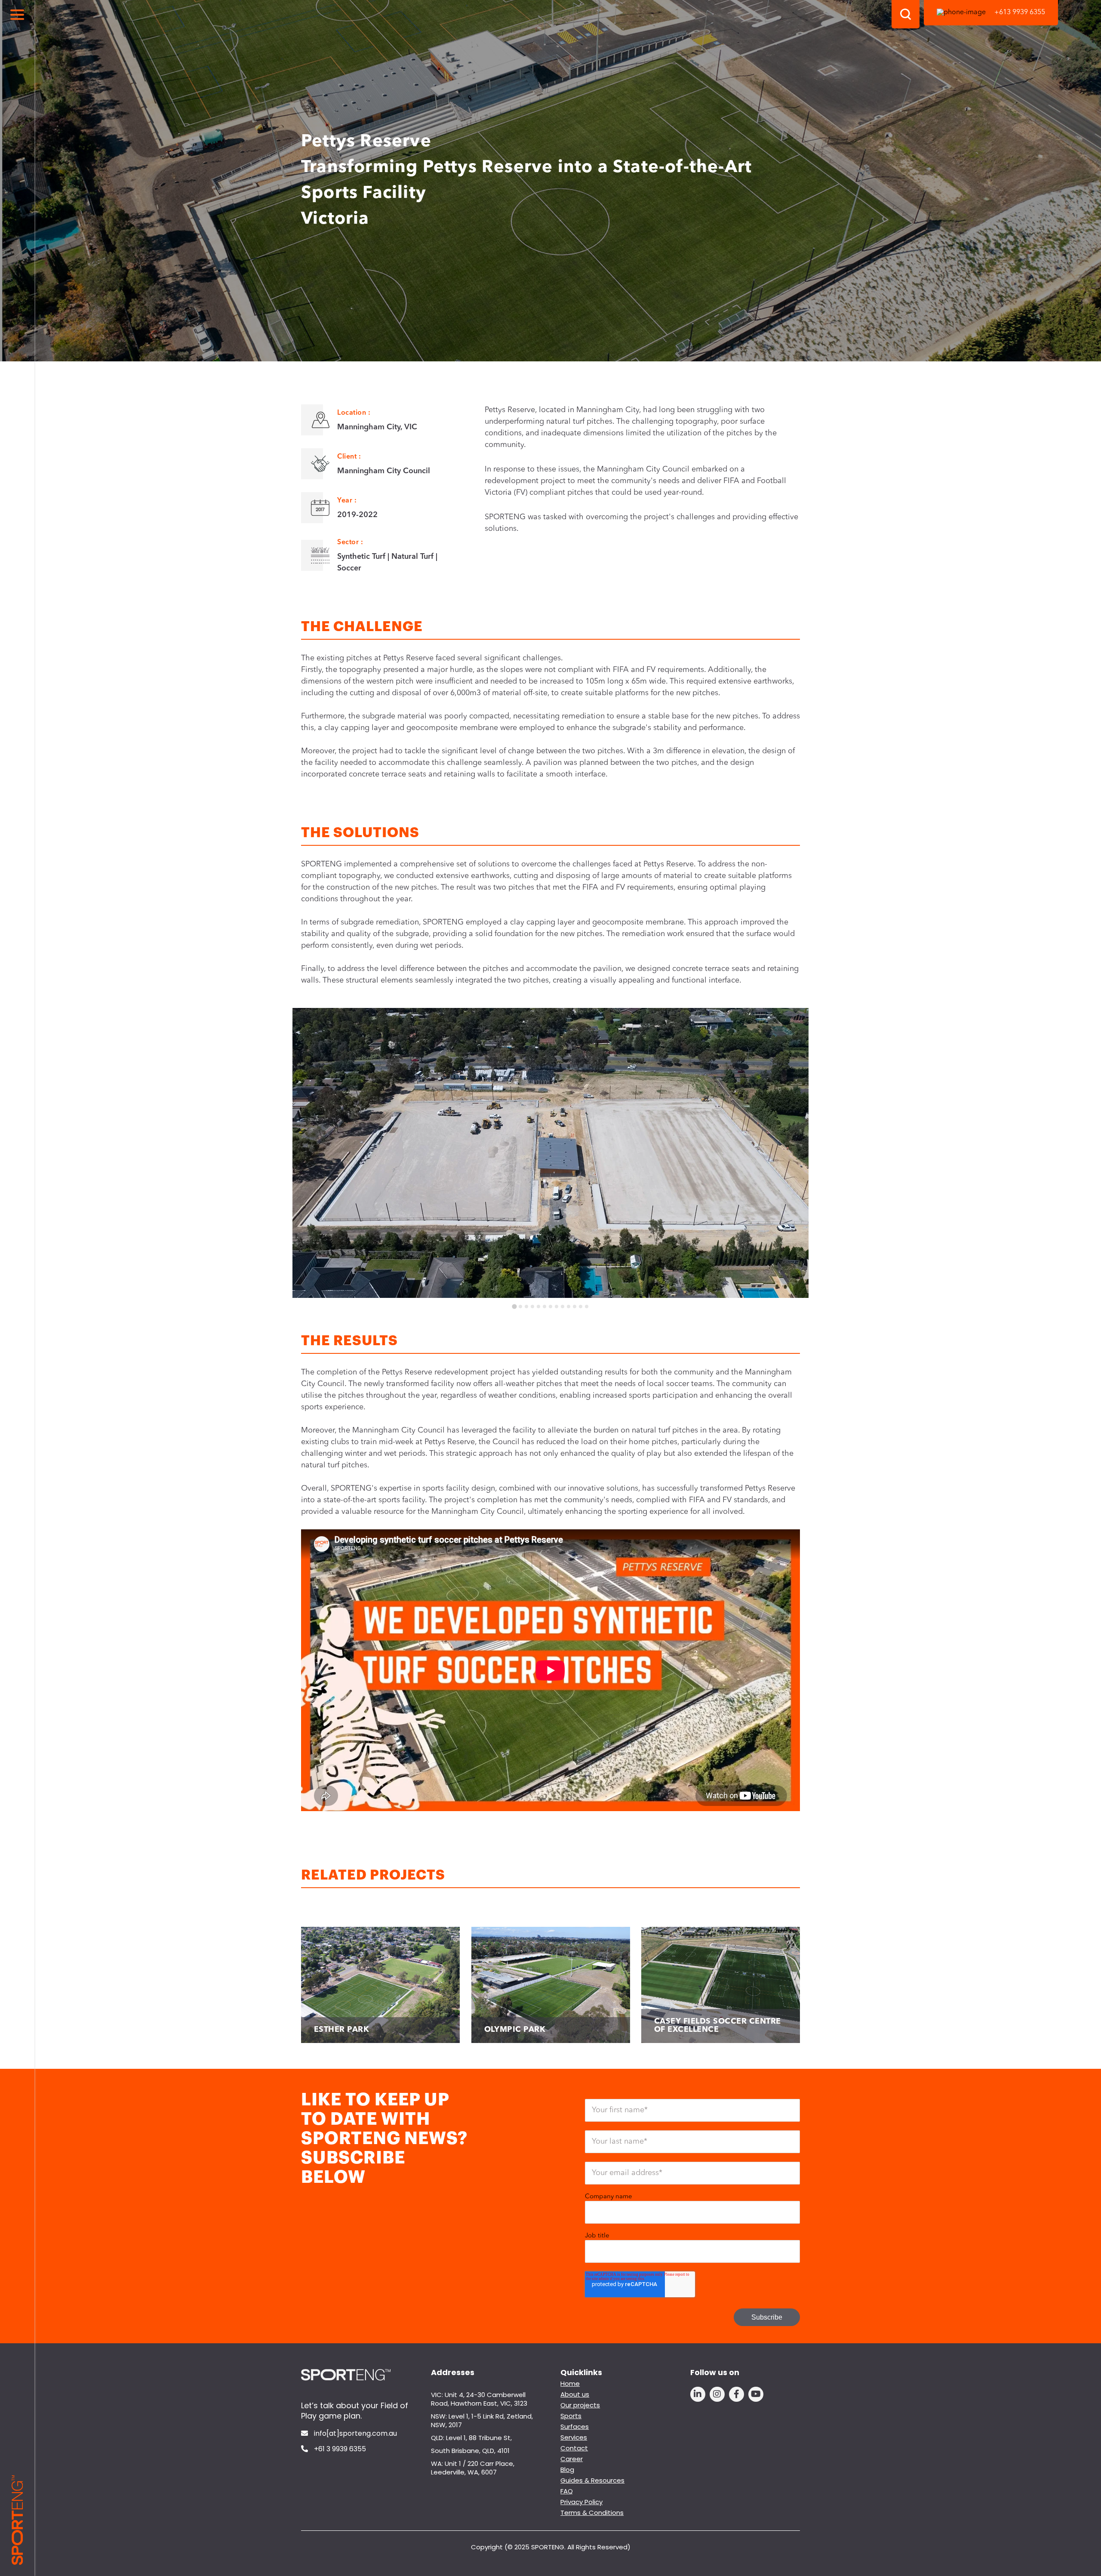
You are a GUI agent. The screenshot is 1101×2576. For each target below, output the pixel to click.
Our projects (580, 2405)
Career (572, 2459)
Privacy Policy (581, 2502)
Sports (571, 2416)
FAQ (567, 2491)
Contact (574, 2448)
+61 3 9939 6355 (339, 2449)
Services (574, 2437)
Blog (567, 2470)
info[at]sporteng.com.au (355, 2434)
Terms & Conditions (592, 2513)
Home (570, 2383)
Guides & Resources (592, 2480)
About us (575, 2394)
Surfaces (575, 2427)
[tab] (514, 1306)
